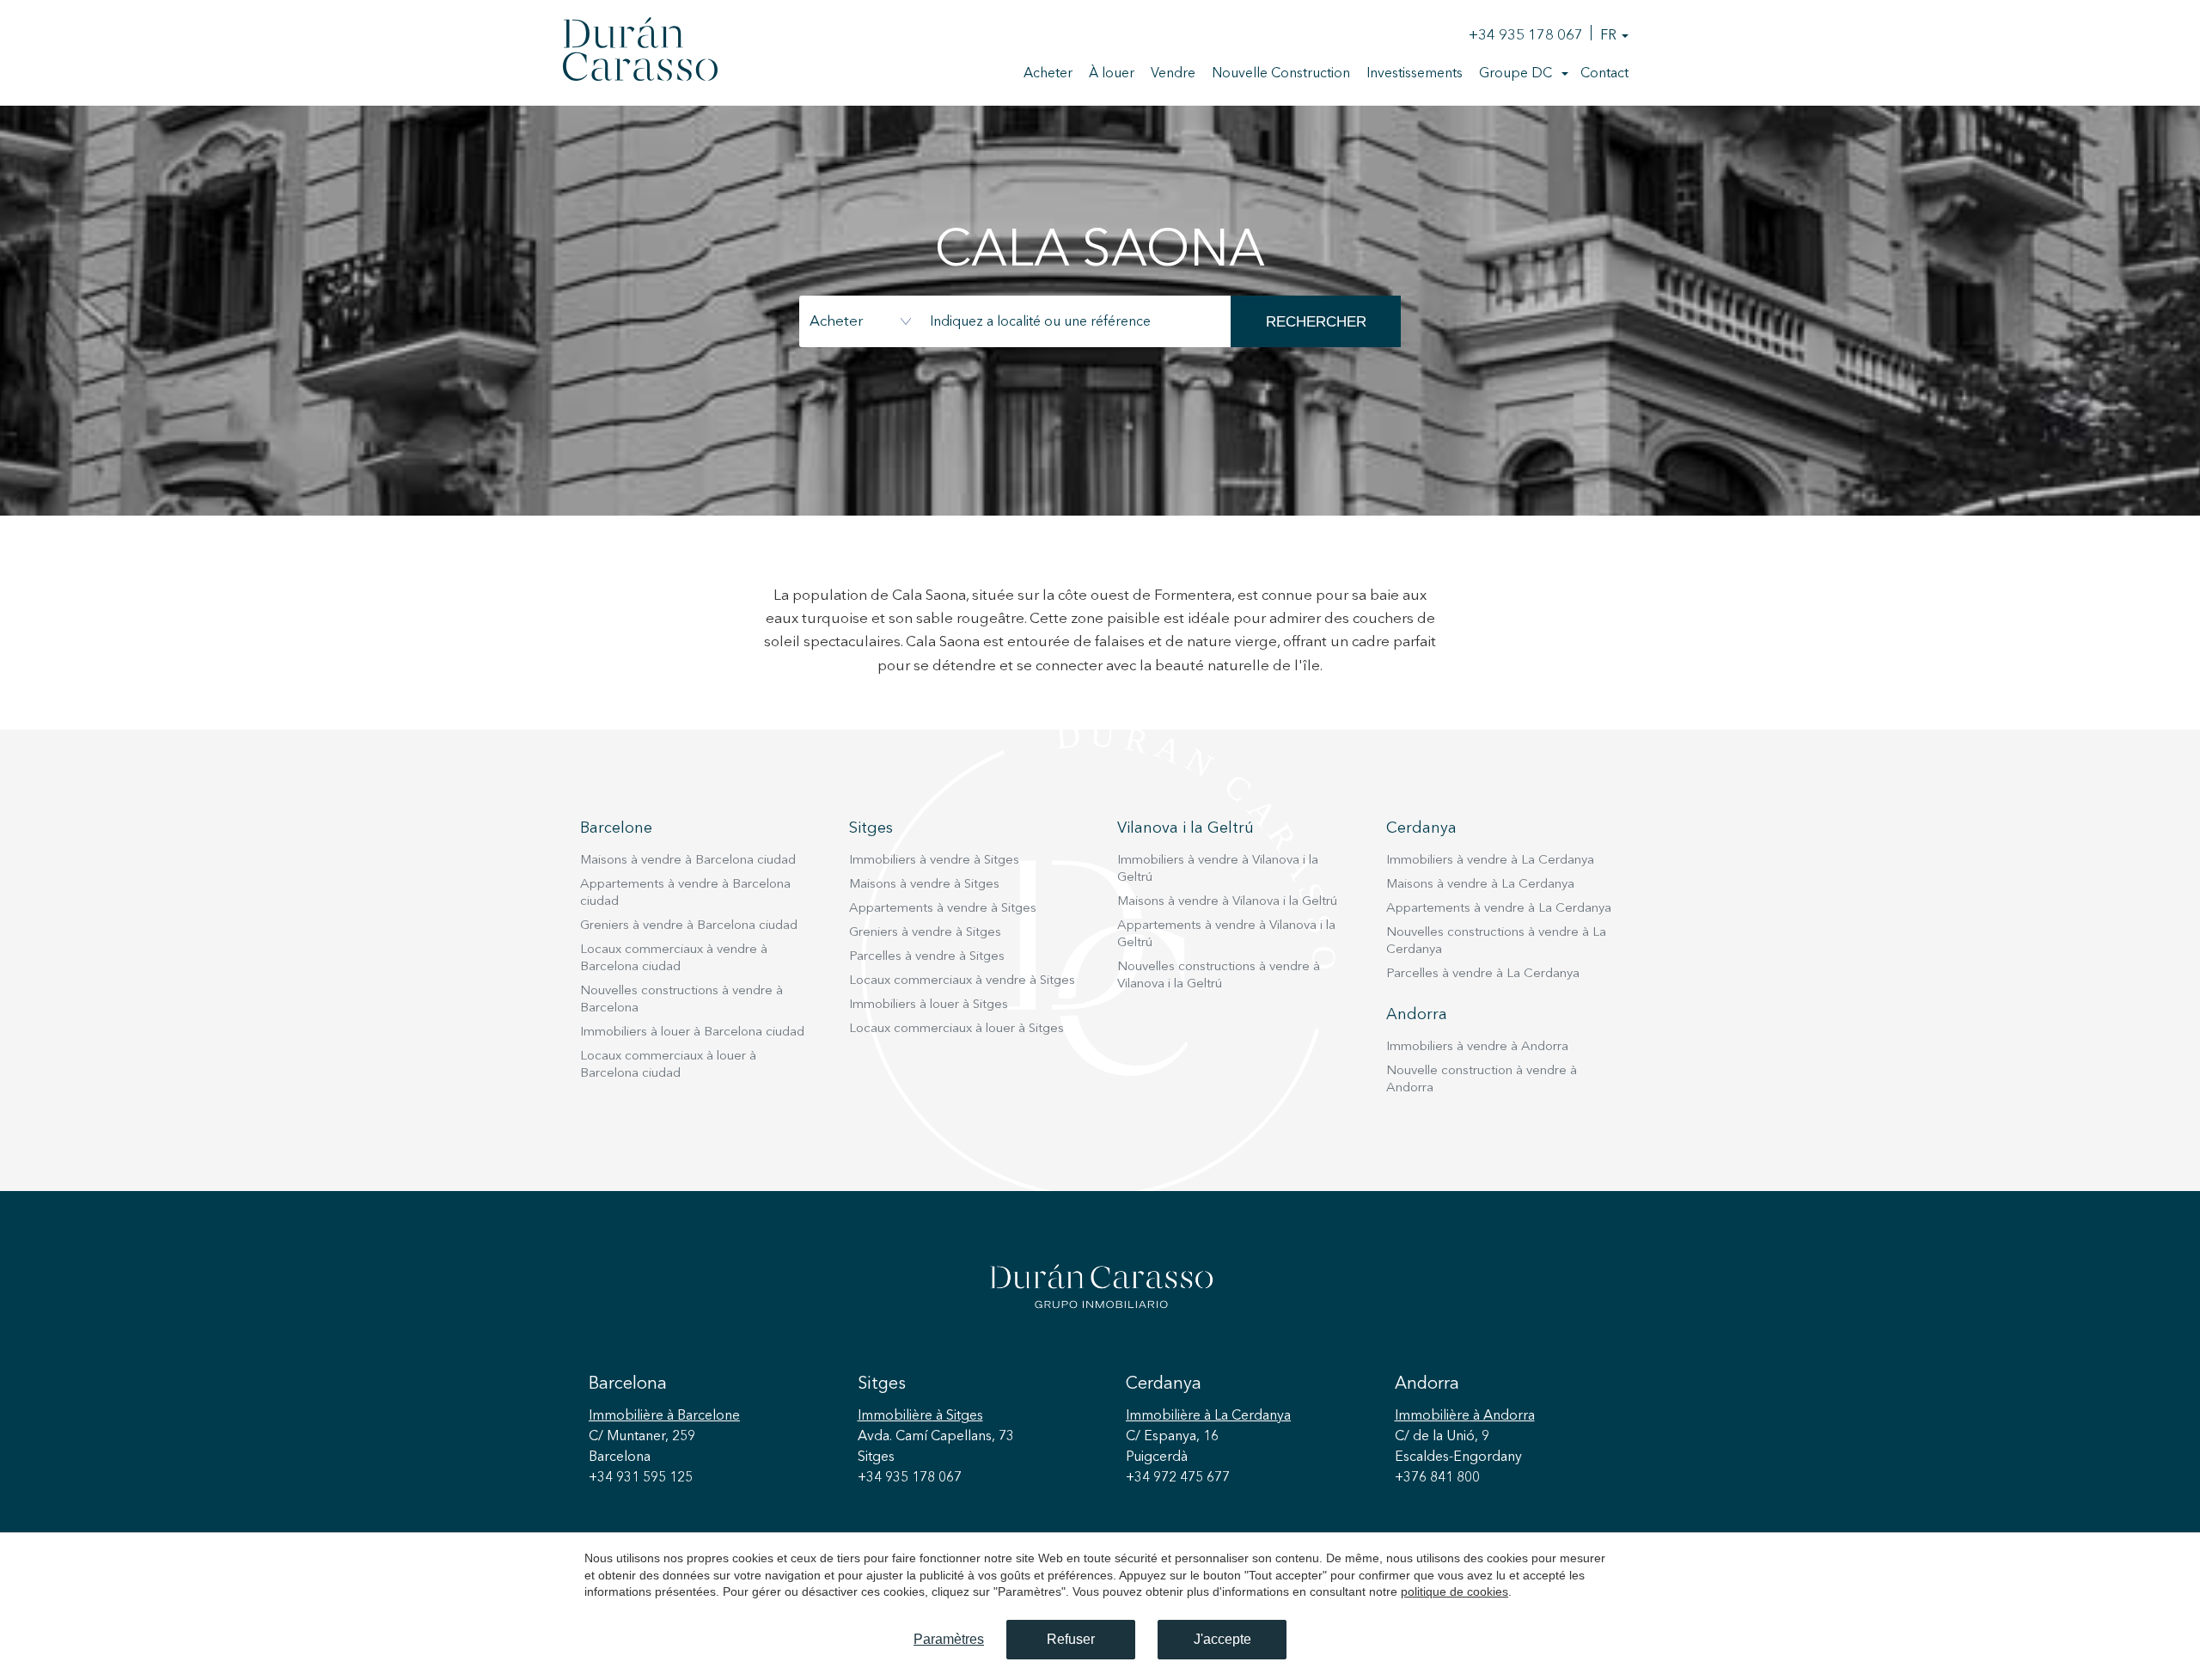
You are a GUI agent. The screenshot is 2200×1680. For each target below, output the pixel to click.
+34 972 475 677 (1178, 1478)
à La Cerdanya (1208, 1416)
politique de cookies (1454, 1591)
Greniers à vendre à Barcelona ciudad (689, 926)
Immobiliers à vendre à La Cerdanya (1490, 861)
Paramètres (949, 1639)
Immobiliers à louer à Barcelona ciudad (692, 1032)
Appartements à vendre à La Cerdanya (1499, 909)
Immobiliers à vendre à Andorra (1477, 1047)
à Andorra (1465, 1416)
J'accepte (1222, 1639)
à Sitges (920, 1416)
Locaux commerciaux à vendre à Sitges (962, 981)
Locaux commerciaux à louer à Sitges (956, 1029)
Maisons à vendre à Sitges (924, 885)
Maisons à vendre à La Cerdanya (1480, 885)
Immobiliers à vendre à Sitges (934, 861)
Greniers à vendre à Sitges (925, 933)
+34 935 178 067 (1526, 36)
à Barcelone (664, 1416)
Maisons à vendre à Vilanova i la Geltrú (1227, 902)
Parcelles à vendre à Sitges (927, 957)
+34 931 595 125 (641, 1478)
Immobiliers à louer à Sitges (929, 1005)
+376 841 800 (1437, 1478)
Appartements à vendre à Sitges (943, 909)
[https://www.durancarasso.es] (640, 52)
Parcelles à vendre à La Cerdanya (1483, 974)
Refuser (1071, 1639)
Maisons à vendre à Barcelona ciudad (688, 861)
